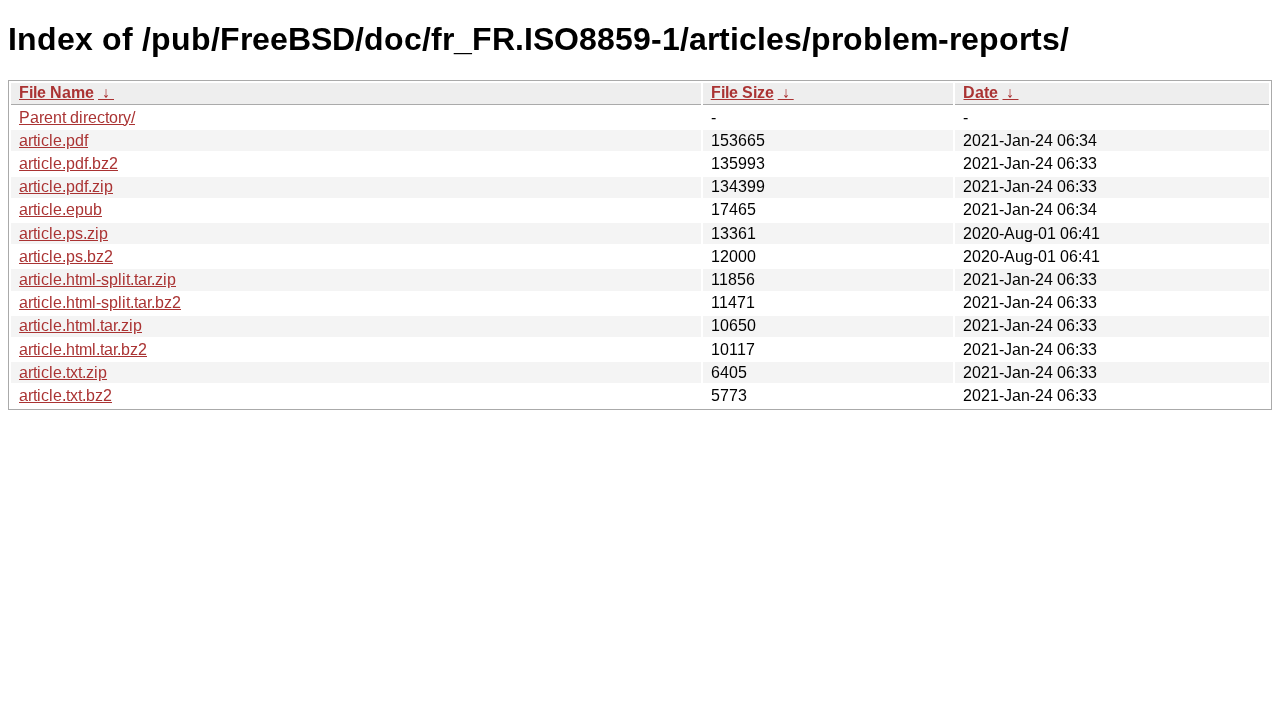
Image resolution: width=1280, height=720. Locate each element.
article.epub (60, 209)
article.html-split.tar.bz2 (100, 302)
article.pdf (53, 140)
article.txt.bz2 (65, 395)
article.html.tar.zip (80, 325)
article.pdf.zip (66, 186)
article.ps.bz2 (66, 256)
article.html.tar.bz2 (83, 349)
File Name (56, 92)
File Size (742, 92)
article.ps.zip (63, 233)
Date (980, 92)
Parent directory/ (77, 117)
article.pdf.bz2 (68, 163)
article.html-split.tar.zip (97, 279)
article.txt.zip (63, 372)
